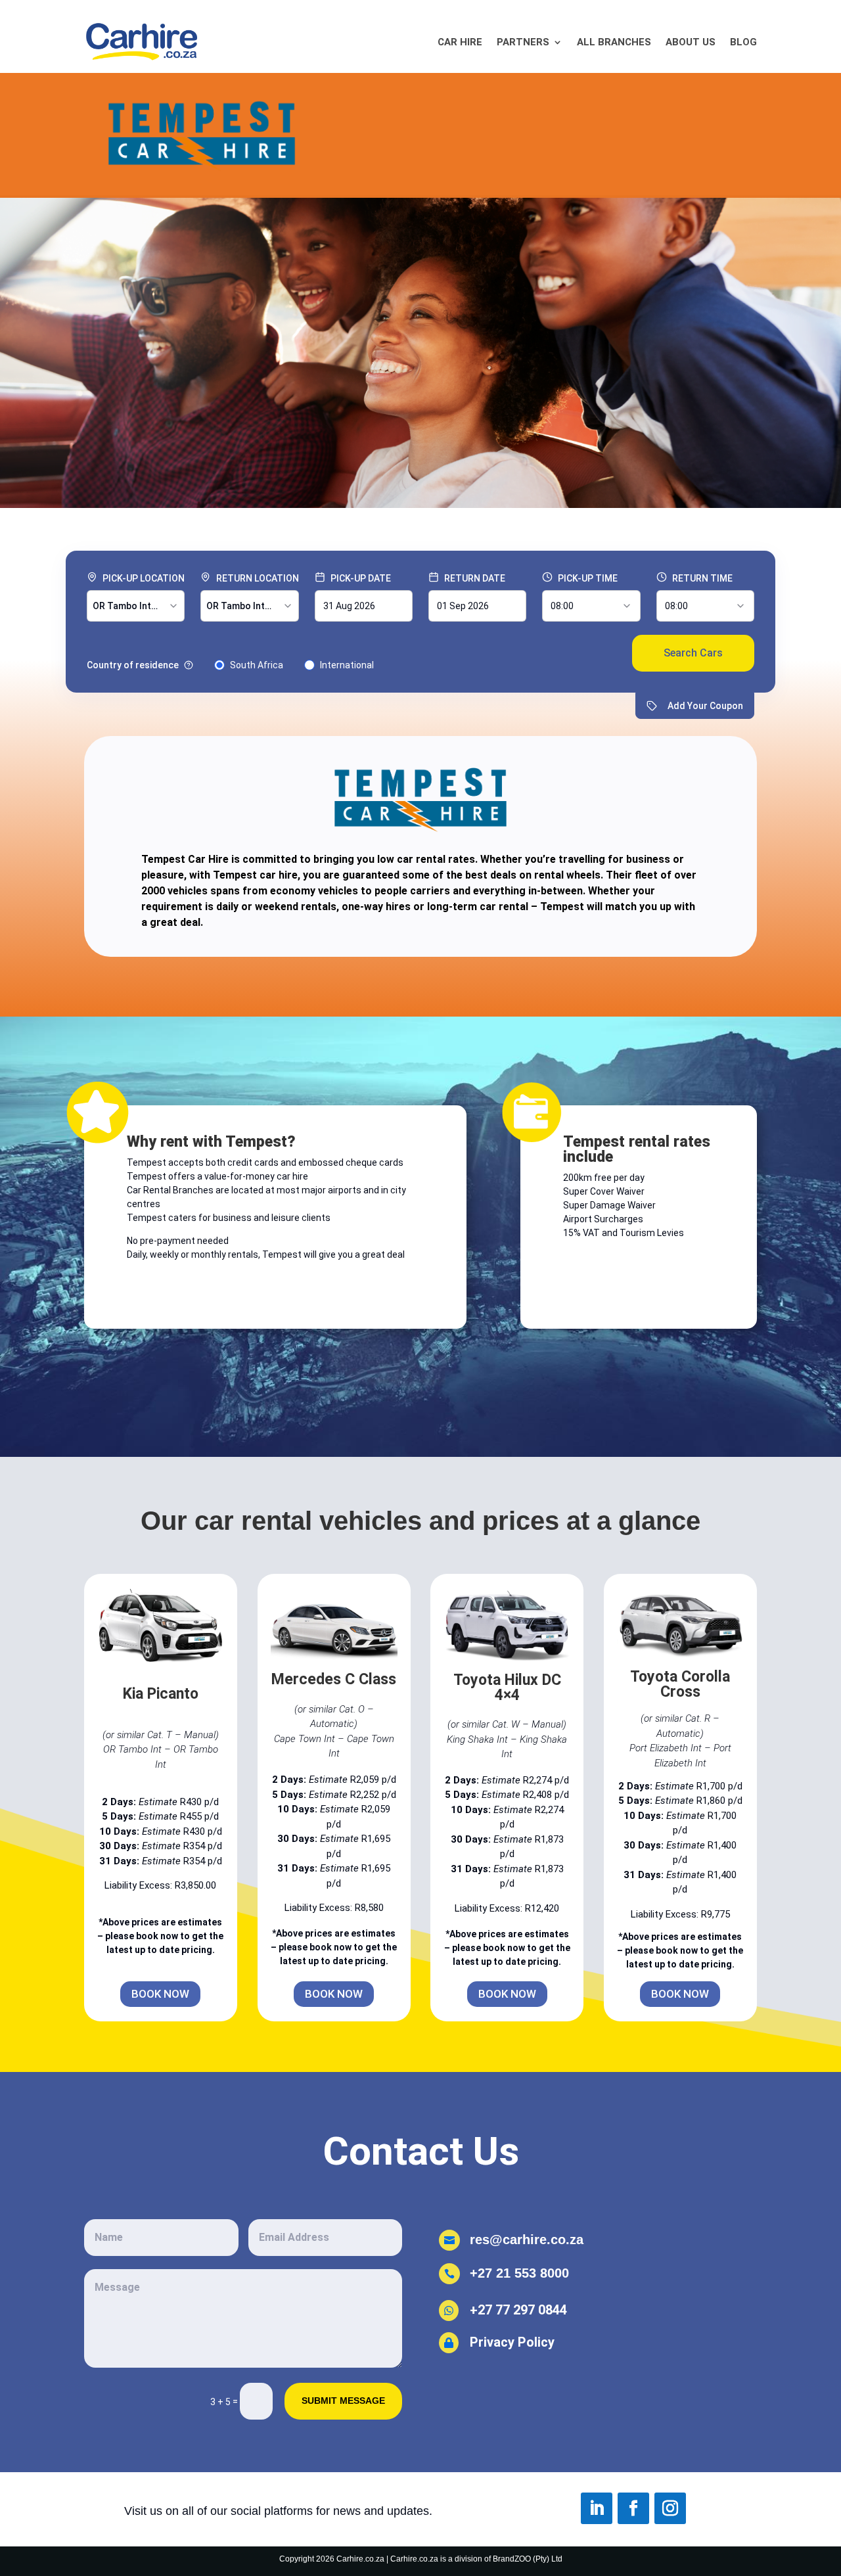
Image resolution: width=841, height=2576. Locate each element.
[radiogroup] (230, 665)
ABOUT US (691, 42)
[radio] (219, 665)
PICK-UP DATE (361, 578)
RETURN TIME (702, 578)
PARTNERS (523, 42)
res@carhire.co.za (527, 2240)
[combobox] (136, 606)
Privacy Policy (514, 2342)
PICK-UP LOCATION (144, 578)
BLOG (743, 42)
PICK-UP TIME (588, 578)
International (347, 665)
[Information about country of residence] (189, 665)
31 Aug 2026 (349, 606)
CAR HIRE (460, 42)
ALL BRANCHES (614, 42)
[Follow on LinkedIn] (597, 2508)
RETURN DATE (475, 578)
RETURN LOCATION (258, 578)
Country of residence (133, 665)
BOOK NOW (160, 1994)
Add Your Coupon (705, 706)
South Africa (257, 665)
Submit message (343, 2401)
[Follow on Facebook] (633, 2508)
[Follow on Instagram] (670, 2508)
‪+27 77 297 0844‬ (518, 2310)
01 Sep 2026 (463, 606)
